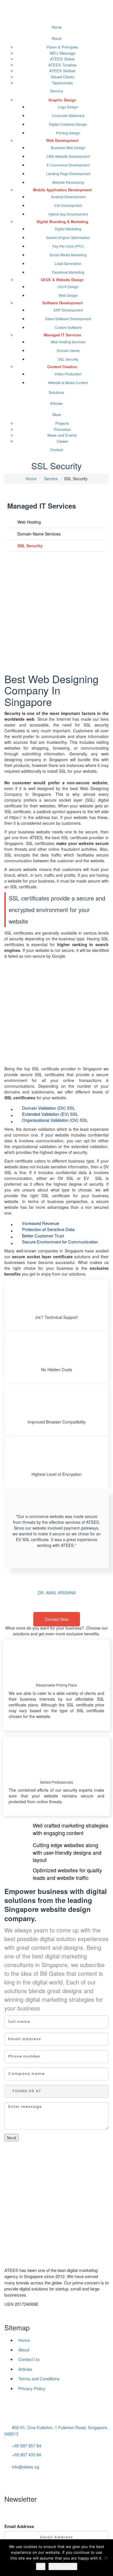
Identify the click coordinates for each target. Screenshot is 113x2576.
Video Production (68, 374)
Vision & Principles (62, 47)
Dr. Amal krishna (57, 1593)
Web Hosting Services (68, 342)
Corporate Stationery (68, 115)
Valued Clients (62, 77)
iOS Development (68, 205)
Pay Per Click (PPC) (68, 246)
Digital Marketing (68, 229)
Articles (57, 403)
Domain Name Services (38, 534)
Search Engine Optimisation (68, 237)
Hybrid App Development (68, 214)
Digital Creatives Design (68, 124)
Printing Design (68, 133)
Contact (57, 450)
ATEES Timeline (62, 65)
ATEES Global (62, 59)
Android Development (68, 197)
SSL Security (68, 359)
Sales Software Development (68, 319)
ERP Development (68, 310)
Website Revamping (68, 182)
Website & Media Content (68, 382)
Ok (41, 2566)
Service (57, 91)
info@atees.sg (25, 2467)
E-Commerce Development (68, 165)
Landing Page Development (68, 174)
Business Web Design (68, 148)
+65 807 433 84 (27, 2454)
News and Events (62, 435)
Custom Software (68, 327)
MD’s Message (62, 53)
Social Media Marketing (68, 255)
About (57, 38)
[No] (106, 2558)
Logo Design (68, 107)
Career (62, 441)
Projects (62, 423)
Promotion (62, 429)
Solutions (57, 392)
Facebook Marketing (68, 272)
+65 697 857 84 (27, 2446)
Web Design (68, 295)
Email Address (19, 2526)
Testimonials (62, 83)
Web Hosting (29, 522)
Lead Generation (68, 263)
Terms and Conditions (39, 2378)
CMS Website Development (68, 156)
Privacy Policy (32, 2388)
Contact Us (29, 2359)
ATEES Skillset (62, 71)
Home (57, 27)
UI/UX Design (68, 287)
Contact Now (57, 1619)
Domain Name (68, 350)
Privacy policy (63, 2566)
